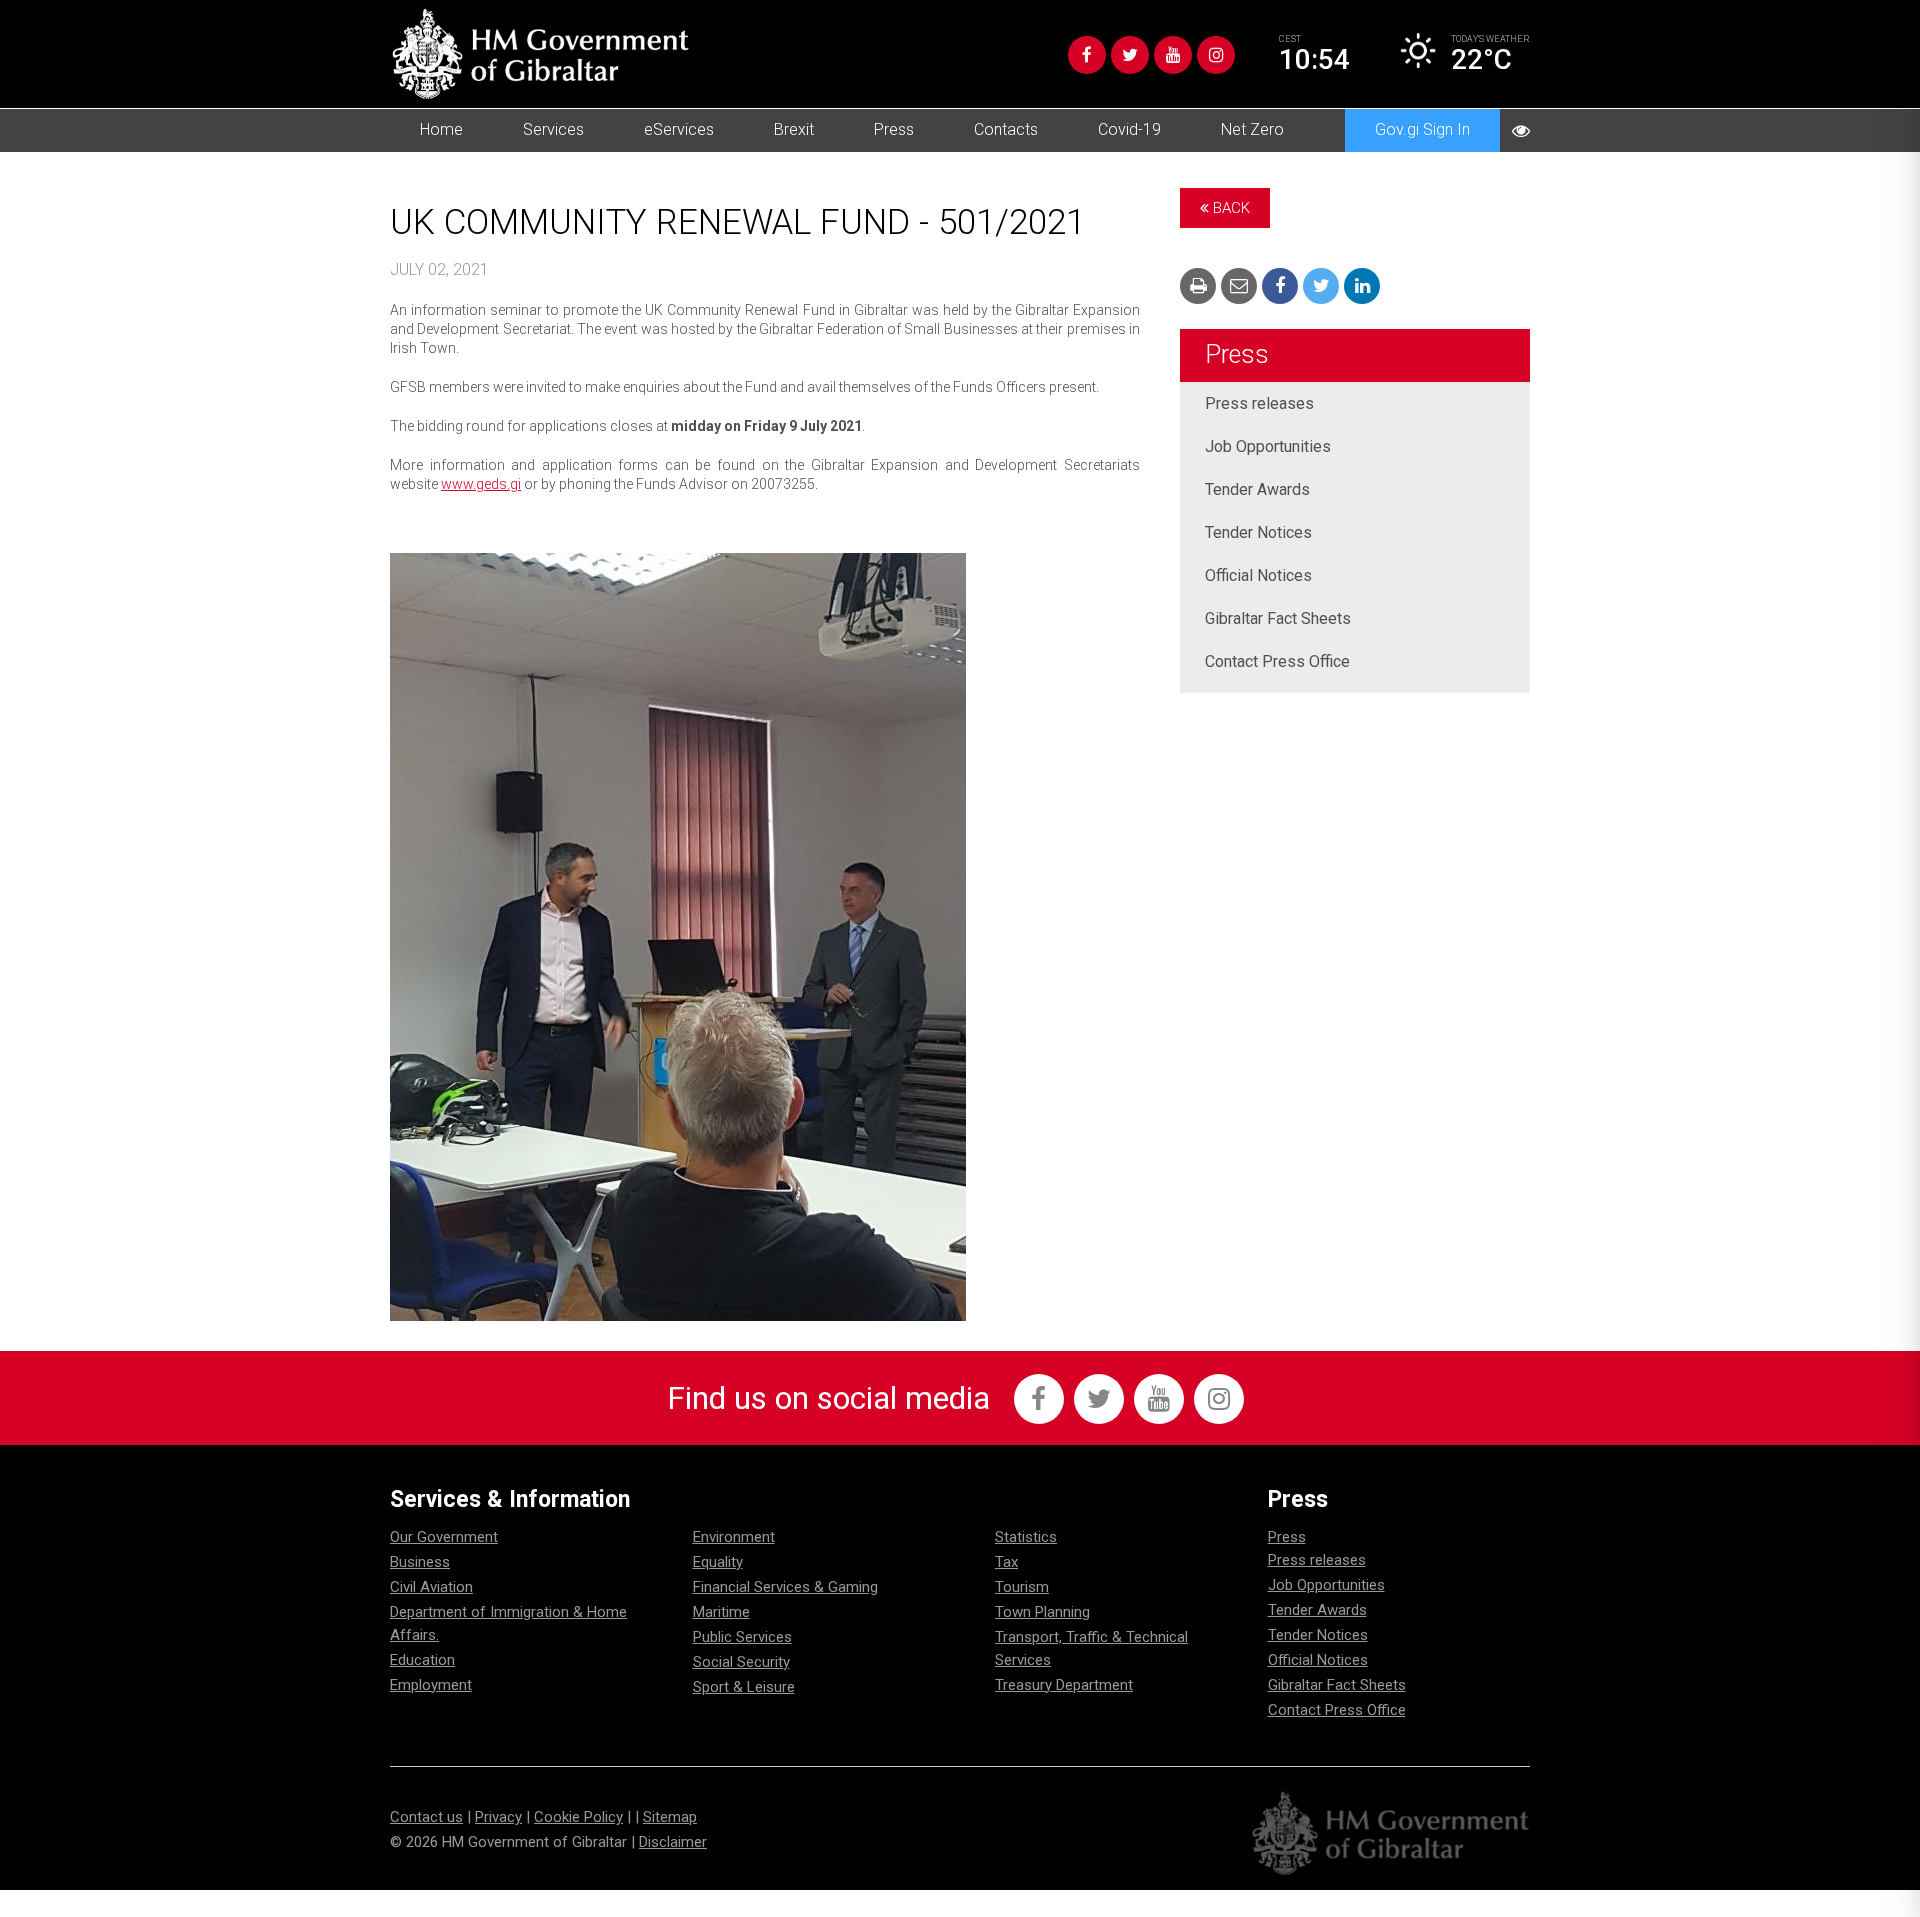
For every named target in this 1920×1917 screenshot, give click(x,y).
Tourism (1022, 1587)
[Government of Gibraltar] (540, 54)
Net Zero (1252, 129)
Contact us (426, 1817)
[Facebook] (1087, 55)
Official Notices (1258, 575)
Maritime (721, 1612)
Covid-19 (1129, 129)
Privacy (498, 1817)
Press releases (1259, 403)
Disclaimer (673, 1842)
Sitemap (670, 1817)
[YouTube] (1173, 55)
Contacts (1006, 129)
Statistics (1026, 1537)
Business (420, 1562)
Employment (431, 1685)
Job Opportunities (1268, 446)
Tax (1006, 1562)
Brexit (794, 129)
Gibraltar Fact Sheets (1278, 618)
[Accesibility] (1521, 130)
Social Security (741, 1662)
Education (422, 1660)
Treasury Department (1064, 1685)
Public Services (742, 1637)
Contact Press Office (1277, 661)
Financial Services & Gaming (785, 1587)
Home (441, 129)
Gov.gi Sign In (1422, 129)
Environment (734, 1537)
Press (894, 129)
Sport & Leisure (744, 1687)
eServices (679, 129)
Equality (718, 1562)
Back (1229, 208)
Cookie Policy (578, 1817)
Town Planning (1042, 1612)
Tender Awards (1257, 489)
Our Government (444, 1537)
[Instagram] (1216, 55)
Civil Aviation (431, 1587)
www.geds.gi (481, 484)
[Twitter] (1130, 55)
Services (553, 129)
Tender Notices (1258, 532)
